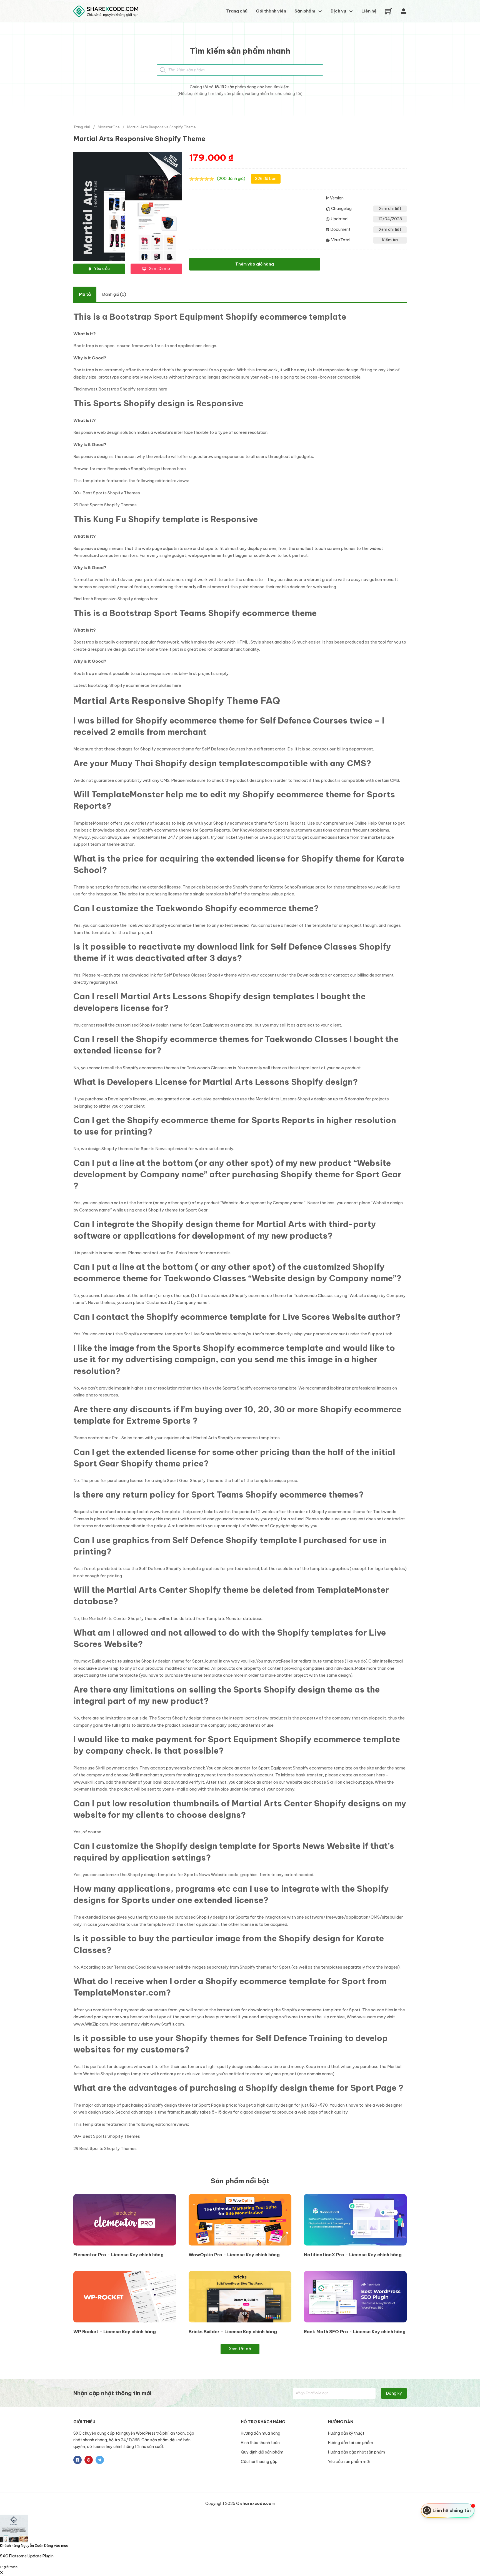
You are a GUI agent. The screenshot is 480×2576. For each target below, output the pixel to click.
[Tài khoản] (404, 11)
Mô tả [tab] (85, 294)
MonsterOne (109, 127)
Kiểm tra (390, 240)
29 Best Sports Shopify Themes (105, 505)
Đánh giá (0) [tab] (114, 294)
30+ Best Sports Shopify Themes (107, 493)
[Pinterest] (89, 2460)
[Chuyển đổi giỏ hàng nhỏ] (388, 11)
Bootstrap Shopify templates (128, 389)
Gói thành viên (271, 11)
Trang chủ (237, 11)
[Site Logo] (106, 11)
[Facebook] (77, 2460)
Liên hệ (369, 11)
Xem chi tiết (390, 209)
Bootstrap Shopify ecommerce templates (130, 685)
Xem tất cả (240, 2349)
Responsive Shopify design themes (142, 469)
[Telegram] (100, 2460)
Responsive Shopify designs (121, 599)
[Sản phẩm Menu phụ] (320, 11)
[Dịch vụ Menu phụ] (351, 11)
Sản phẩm (305, 11)
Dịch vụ (338, 11)
